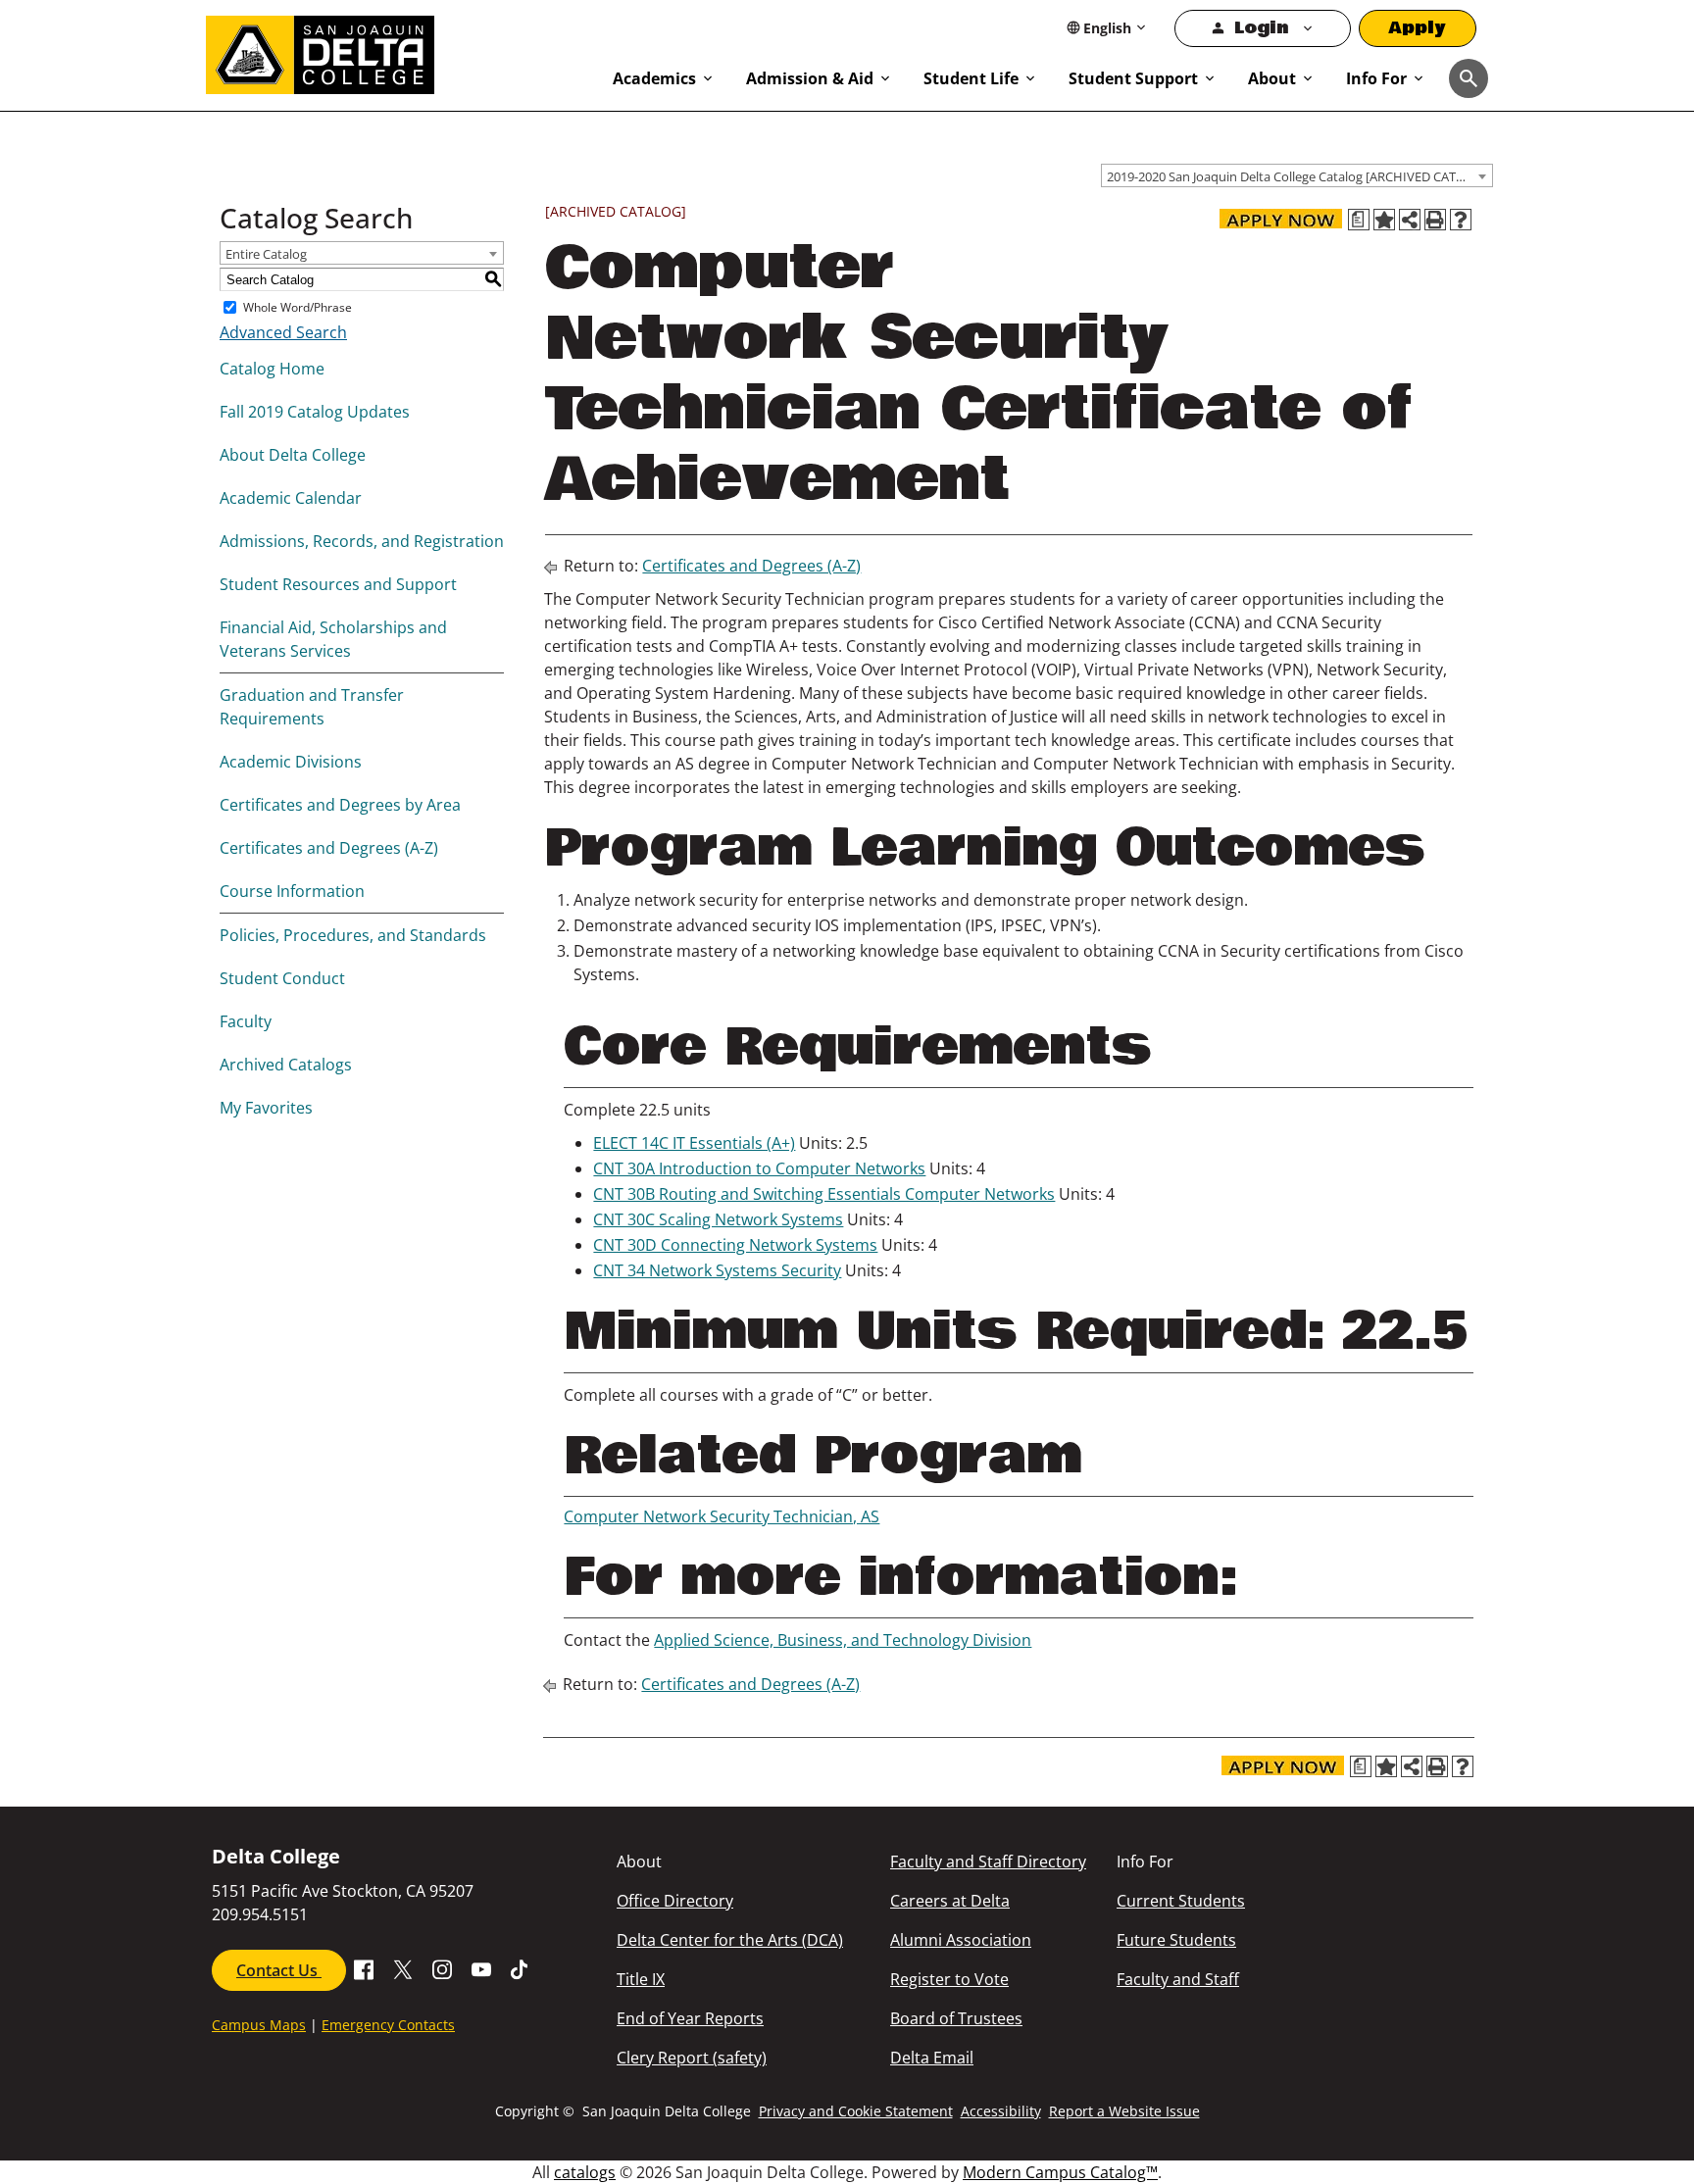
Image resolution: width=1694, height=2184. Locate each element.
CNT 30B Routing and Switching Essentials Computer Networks (824, 1194)
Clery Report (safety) (692, 2058)
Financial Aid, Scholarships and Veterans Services (333, 639)
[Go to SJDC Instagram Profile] (442, 1968)
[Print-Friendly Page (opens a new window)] (1435, 220)
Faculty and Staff (1178, 1979)
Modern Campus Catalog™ (1060, 2172)
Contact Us (279, 1970)
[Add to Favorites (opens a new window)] (1384, 220)
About (1272, 78)
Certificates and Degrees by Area (340, 805)
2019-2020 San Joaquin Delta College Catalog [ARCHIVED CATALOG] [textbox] (1299, 176)
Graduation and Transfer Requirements (312, 707)
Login (1261, 28)
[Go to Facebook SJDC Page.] (364, 1968)
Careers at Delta (950, 1901)
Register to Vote (949, 1979)
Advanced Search (283, 332)
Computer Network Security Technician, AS (722, 1516)
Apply (1418, 28)
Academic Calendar (291, 498)
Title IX (641, 1979)
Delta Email (932, 2058)
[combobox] (1297, 175)
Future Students (1176, 1940)
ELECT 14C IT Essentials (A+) (694, 1143)
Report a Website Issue (1124, 2111)
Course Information (292, 891)
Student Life (971, 78)
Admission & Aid (810, 78)
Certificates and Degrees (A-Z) (329, 848)
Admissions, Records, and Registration (362, 541)
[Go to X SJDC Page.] (403, 1968)
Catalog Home (272, 369)
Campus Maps (259, 2025)
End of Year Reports (690, 2018)
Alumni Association (961, 1940)
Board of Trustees (956, 2018)
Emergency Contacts (388, 2025)
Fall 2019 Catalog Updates (315, 412)
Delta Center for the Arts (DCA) (730, 1940)
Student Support (1133, 78)
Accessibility (1001, 2111)
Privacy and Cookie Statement (856, 2111)
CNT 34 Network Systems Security (717, 1270)
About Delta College (293, 455)
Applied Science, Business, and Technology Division (843, 1640)
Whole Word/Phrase (298, 307)
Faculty (246, 1021)
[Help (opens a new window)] (1461, 220)
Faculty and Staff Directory (988, 1861)
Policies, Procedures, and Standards (353, 935)
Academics (654, 78)
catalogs (585, 2172)
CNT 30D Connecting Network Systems (735, 1245)
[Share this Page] (1410, 220)
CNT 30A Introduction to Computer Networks (759, 1168)
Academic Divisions (291, 762)
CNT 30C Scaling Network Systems (718, 1219)
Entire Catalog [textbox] (266, 254)
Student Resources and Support (338, 584)
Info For (1376, 78)
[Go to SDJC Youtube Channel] (481, 1968)
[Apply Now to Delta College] (1281, 219)
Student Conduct (282, 978)
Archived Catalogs (286, 1065)
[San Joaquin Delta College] (399, 51)
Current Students (1181, 1901)
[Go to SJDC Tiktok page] (521, 1968)
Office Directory (675, 1901)
